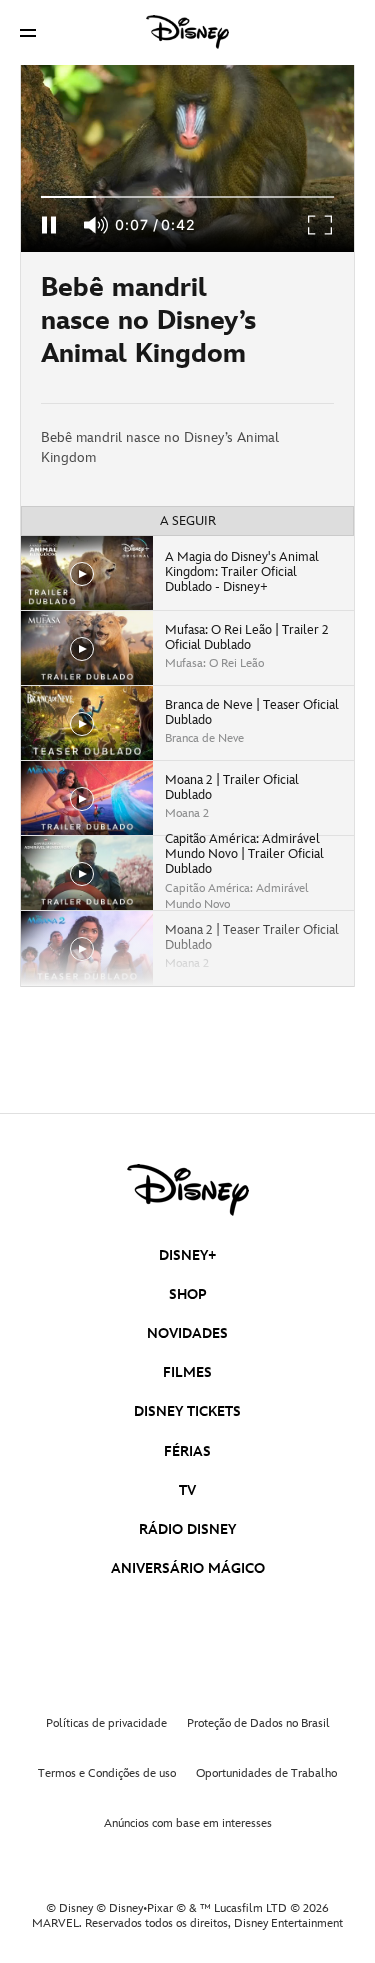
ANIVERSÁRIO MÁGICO (188, 1568)
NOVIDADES (187, 1333)
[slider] (187, 197)
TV (187, 1490)
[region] (187, 158)
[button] (28, 32)
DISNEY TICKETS (187, 1411)
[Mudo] (97, 225)
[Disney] (188, 32)
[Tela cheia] (321, 225)
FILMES (187, 1372)
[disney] (188, 1190)
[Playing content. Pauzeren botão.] (48, 225)
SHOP (188, 1294)
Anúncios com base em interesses (188, 1823)
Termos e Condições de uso (107, 1773)
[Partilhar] (295, 327)
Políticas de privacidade (106, 1723)
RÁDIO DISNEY (187, 1529)
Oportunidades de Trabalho (266, 1773)
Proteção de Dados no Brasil (258, 1723)
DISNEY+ (188, 1255)
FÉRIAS (187, 1451)
